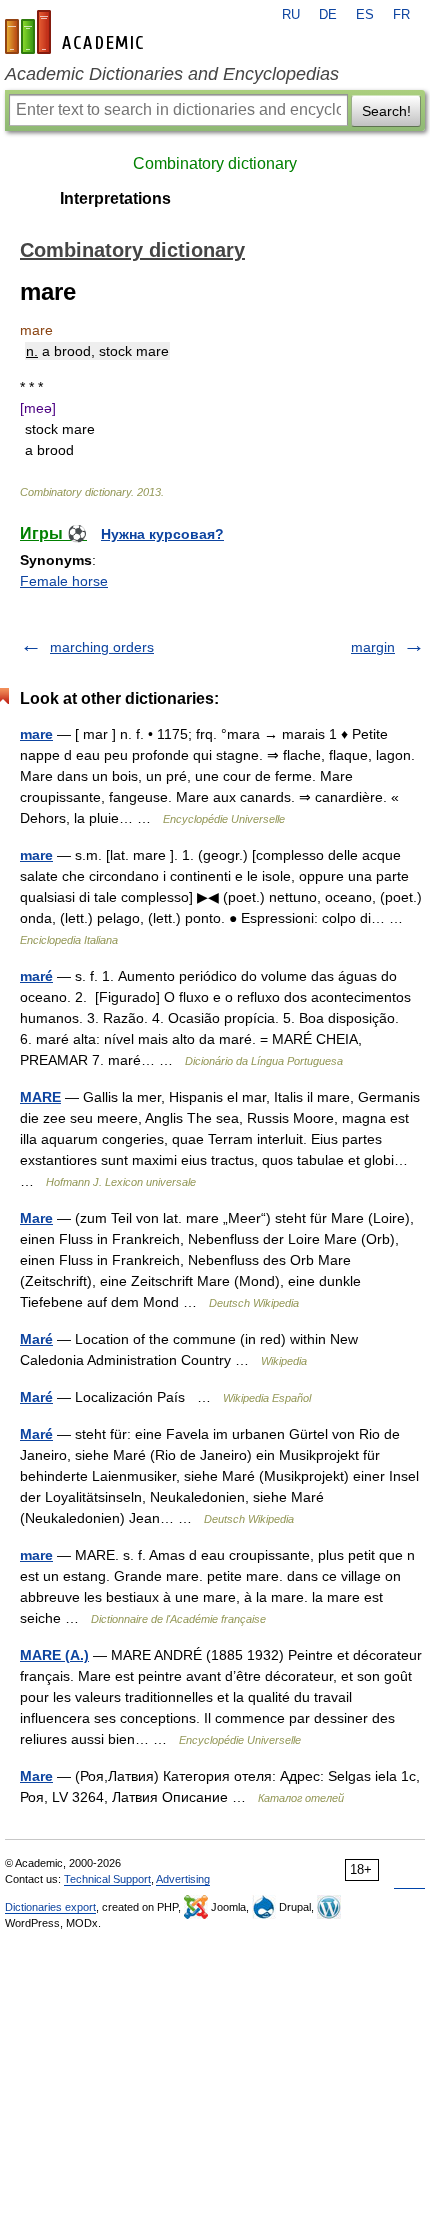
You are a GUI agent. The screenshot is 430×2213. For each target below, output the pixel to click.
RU (291, 15)
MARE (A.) (54, 1655)
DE (328, 15)
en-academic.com (77, 32)
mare (36, 734)
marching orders (102, 647)
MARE (40, 1097)
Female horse (64, 581)
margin (373, 647)
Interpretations (115, 198)
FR (401, 15)
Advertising (183, 1879)
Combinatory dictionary (215, 163)
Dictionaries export (50, 1907)
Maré (36, 1339)
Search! (386, 111)
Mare (36, 1218)
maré (36, 976)
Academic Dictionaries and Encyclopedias (172, 74)
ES (365, 15)
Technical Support (107, 1879)
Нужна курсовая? (162, 534)
